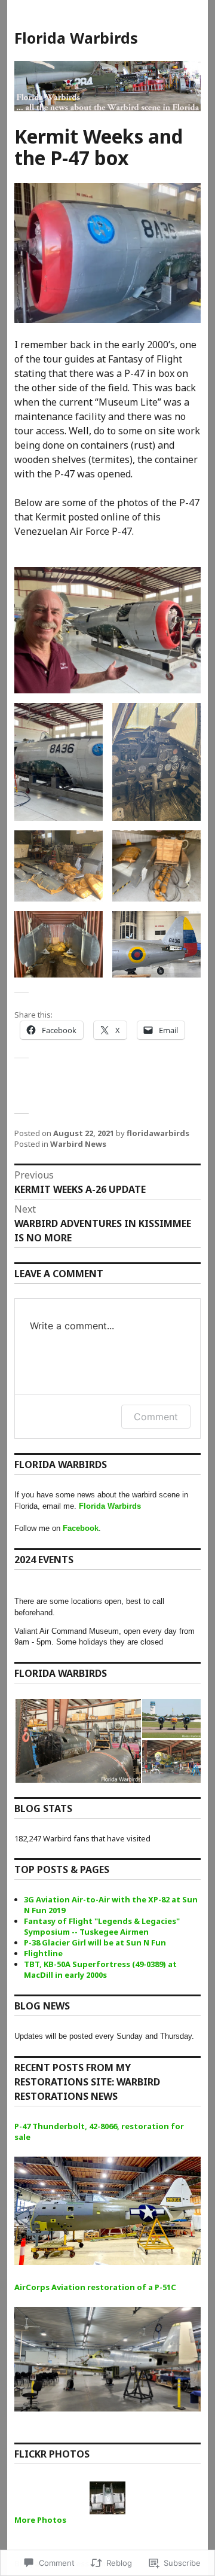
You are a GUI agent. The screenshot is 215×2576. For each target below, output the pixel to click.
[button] (59, 762)
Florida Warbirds (76, 38)
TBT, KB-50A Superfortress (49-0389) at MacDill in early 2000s (100, 1969)
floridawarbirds (158, 1133)
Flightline (43, 1953)
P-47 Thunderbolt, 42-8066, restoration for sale (99, 2132)
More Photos (40, 2520)
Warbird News (78, 1144)
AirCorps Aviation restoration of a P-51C (95, 2287)
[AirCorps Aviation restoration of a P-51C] (107, 2368)
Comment (156, 1417)
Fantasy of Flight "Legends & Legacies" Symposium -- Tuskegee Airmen (102, 1926)
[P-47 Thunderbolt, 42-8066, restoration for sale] (107, 2219)
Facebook (81, 1528)
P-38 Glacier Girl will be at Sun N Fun (95, 1942)
